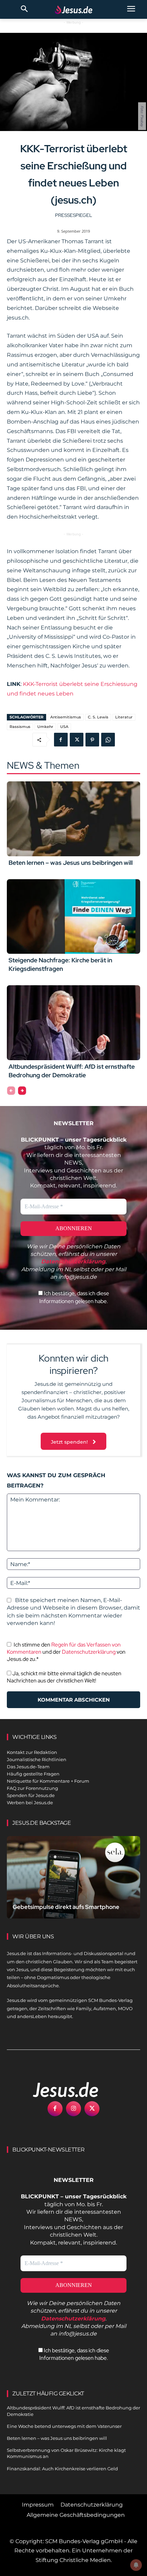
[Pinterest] (92, 740)
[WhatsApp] (108, 740)
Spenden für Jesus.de (31, 1795)
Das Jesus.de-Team (28, 1767)
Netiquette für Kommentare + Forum (48, 1781)
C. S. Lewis (98, 717)
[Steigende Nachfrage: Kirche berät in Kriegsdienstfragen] (73, 916)
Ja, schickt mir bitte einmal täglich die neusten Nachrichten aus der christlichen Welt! (64, 1677)
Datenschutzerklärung (89, 1652)
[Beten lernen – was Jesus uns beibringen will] (73, 819)
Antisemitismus (66, 717)
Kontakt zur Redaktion (32, 1752)
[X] (77, 740)
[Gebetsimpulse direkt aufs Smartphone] (73, 1877)
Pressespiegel (73, 215)
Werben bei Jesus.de (30, 1803)
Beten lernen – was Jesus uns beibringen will (71, 863)
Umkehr (45, 727)
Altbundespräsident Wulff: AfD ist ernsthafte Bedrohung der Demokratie (72, 1071)
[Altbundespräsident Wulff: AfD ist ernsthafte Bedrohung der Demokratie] (73, 1023)
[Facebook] (61, 740)
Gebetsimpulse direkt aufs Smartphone (66, 1907)
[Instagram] (73, 2109)
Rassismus (20, 727)
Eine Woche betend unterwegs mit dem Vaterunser (64, 2426)
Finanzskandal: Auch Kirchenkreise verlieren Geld (62, 2469)
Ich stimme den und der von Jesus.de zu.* (66, 1652)
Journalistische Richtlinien (37, 1759)
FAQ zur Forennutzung (32, 1788)
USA (64, 727)
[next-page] (22, 1091)
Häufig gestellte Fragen (33, 1774)
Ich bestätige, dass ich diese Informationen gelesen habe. (74, 1297)
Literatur (124, 717)
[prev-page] (11, 1091)
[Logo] (58, 2090)
